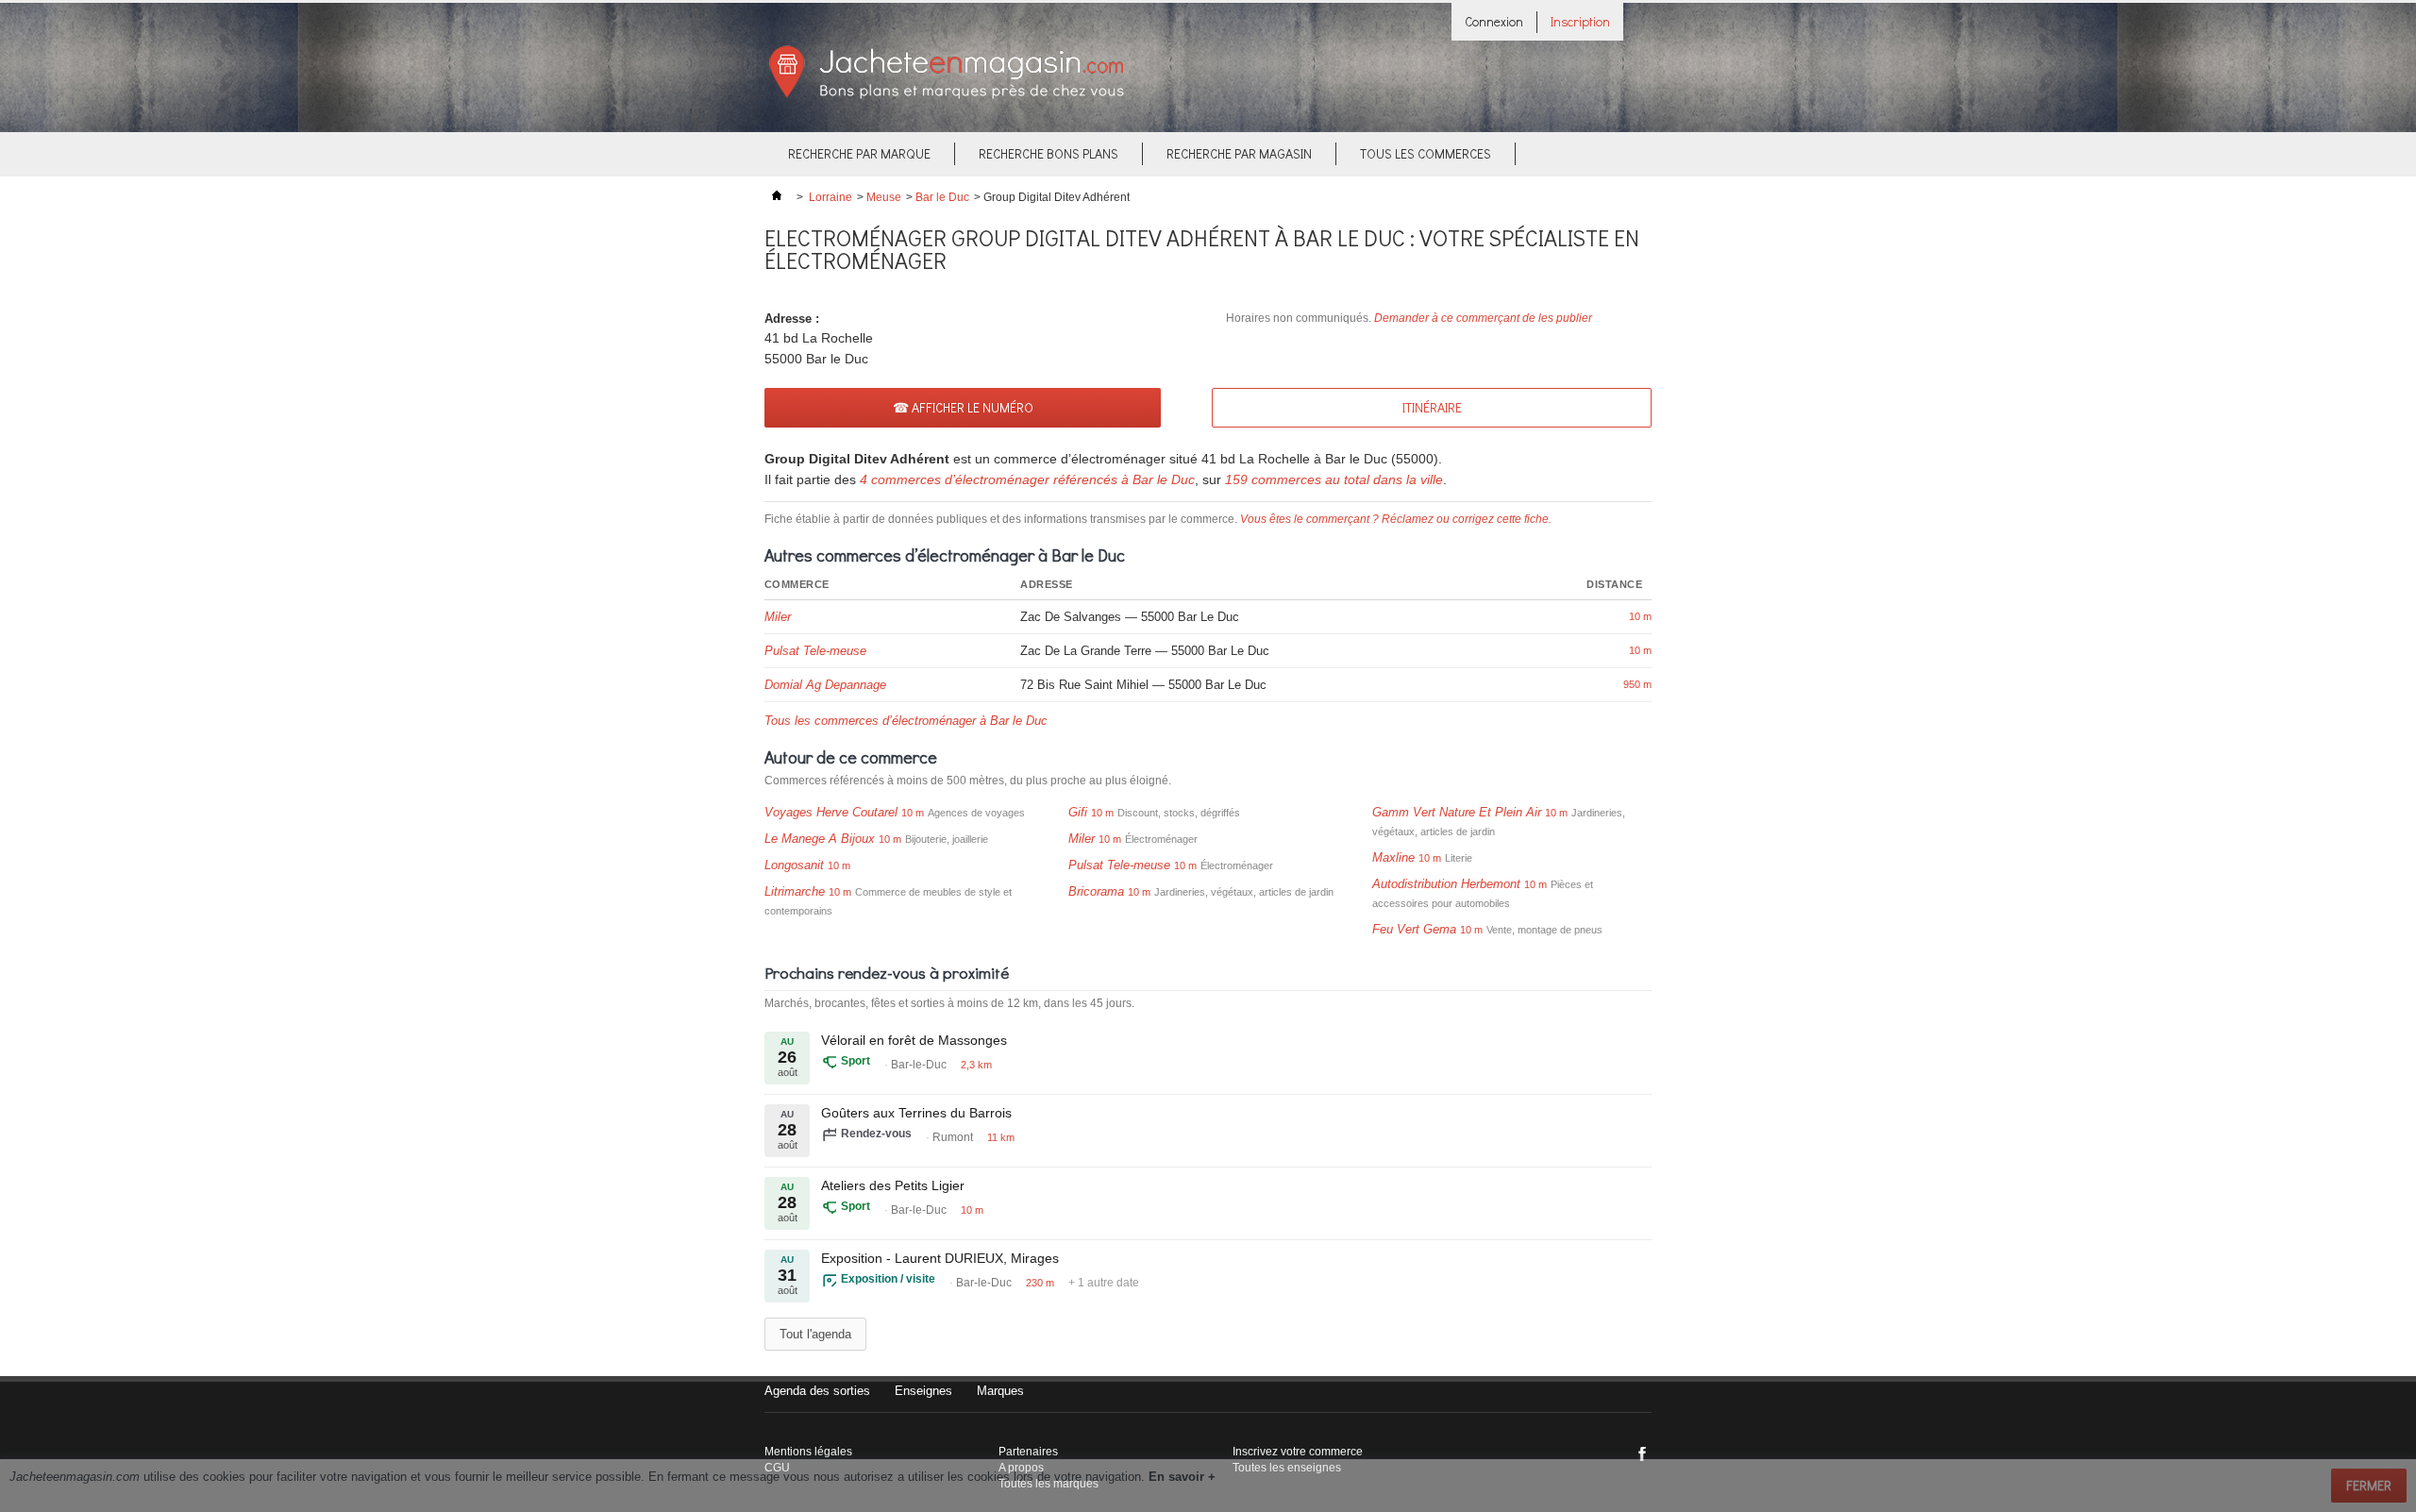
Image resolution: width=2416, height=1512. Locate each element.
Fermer (2369, 1485)
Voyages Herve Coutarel (831, 812)
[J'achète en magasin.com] (946, 96)
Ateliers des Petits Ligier (893, 1185)
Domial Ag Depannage (825, 685)
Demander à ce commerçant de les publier (1483, 318)
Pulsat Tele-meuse (815, 651)
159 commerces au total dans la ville (1334, 479)
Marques (1000, 1391)
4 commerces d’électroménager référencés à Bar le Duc (1027, 479)
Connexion (1494, 21)
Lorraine (830, 197)
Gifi (1078, 812)
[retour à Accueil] (777, 197)
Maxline (1393, 857)
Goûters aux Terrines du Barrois (916, 1113)
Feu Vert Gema (1414, 929)
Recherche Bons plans (1049, 153)
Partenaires (1028, 1452)
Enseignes (923, 1391)
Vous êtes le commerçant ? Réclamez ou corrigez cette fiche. (1396, 519)
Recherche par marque (859, 153)
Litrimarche (795, 891)
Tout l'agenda (815, 1334)
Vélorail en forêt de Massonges (914, 1040)
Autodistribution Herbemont (1446, 884)
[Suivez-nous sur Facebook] (1642, 1453)
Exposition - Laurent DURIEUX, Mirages (940, 1258)
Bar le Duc (942, 197)
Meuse (884, 197)
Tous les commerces (1426, 153)
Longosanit (794, 865)
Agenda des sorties (817, 1391)
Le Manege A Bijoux (820, 839)
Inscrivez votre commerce (1298, 1452)
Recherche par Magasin (1239, 153)
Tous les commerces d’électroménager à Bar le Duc (906, 721)
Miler (778, 617)
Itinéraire (1432, 407)
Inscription (1580, 21)
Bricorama (1096, 891)
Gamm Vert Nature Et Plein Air (1457, 812)
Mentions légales (808, 1452)
